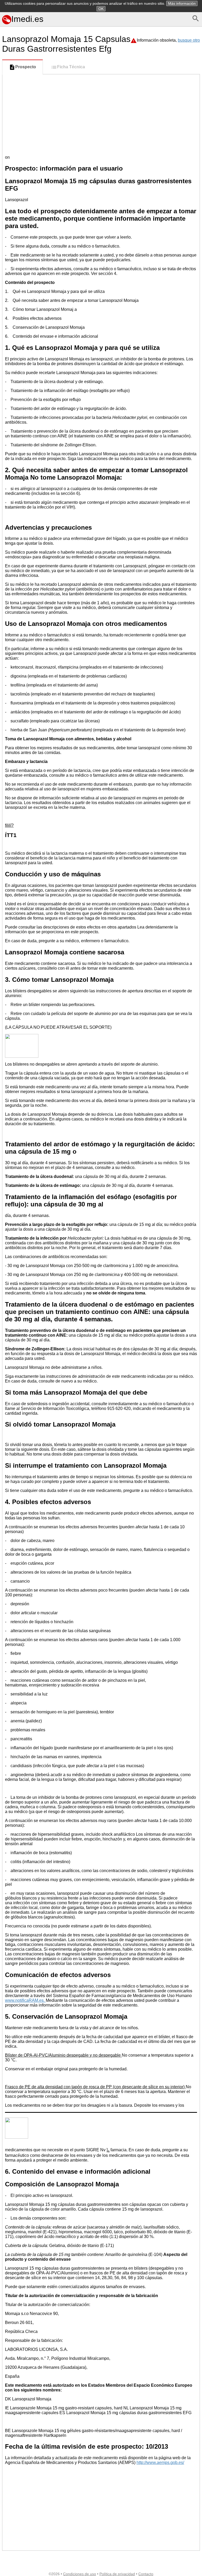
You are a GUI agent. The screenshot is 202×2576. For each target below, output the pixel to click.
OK (101, 9)
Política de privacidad (117, 2574)
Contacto (146, 2574)
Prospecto (26, 67)
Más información (182, 3)
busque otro (189, 40)
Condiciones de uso (80, 2574)
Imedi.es (27, 19)
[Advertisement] (101, 114)
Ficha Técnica (71, 67)
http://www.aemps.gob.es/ (160, 2463)
